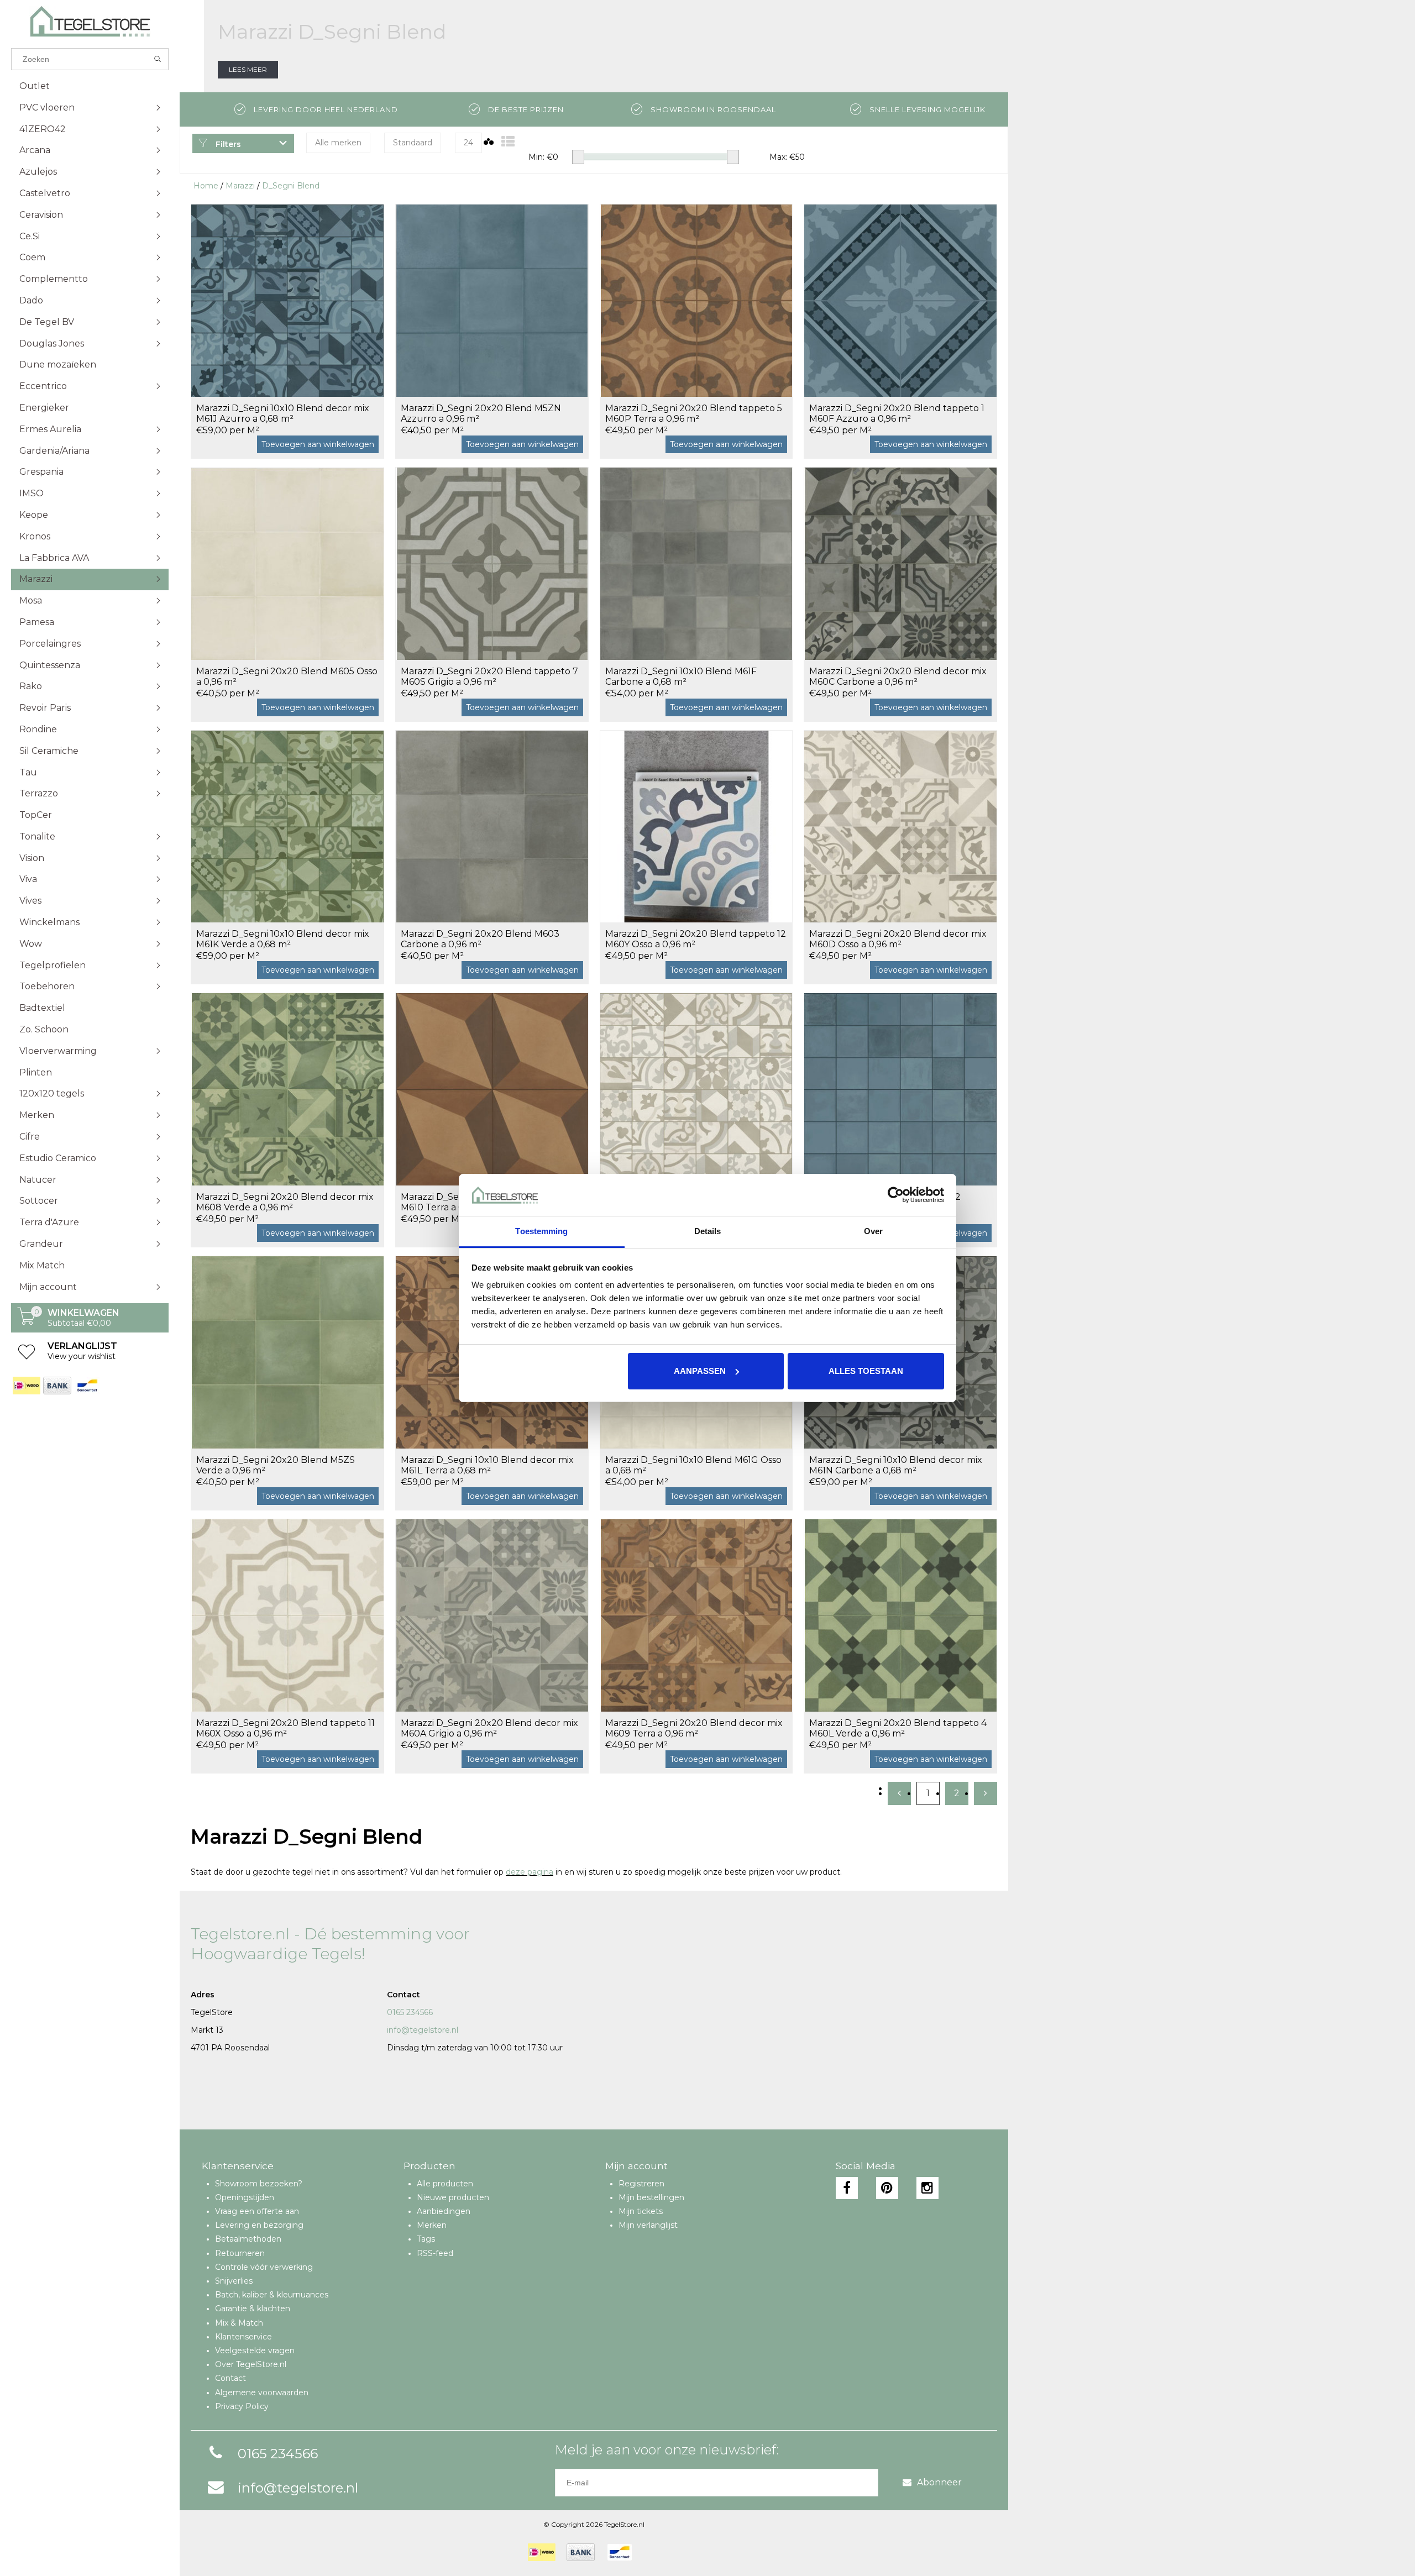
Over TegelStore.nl (251, 2364)
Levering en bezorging (259, 2225)
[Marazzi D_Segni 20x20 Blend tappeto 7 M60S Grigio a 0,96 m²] (492, 563)
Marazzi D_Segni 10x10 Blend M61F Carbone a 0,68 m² (681, 676)
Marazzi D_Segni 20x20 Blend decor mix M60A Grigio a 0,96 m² (489, 1728)
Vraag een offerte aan (257, 2211)
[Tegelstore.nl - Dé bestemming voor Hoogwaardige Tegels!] (90, 21)
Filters (227, 144)
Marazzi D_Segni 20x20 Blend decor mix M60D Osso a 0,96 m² (898, 939)
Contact (230, 2378)
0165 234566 (410, 2012)
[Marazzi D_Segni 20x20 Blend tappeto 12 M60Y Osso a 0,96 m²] (696, 827)
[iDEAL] (26, 1386)
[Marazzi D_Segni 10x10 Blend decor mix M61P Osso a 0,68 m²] (696, 1089)
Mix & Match (239, 2323)
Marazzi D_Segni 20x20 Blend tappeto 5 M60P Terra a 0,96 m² (694, 413)
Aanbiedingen (444, 2211)
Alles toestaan (866, 1371)
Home (206, 186)
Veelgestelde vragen (255, 2351)
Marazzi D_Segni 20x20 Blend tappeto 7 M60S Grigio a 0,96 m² (489, 676)
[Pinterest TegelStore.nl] (887, 2188)
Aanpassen (700, 1371)
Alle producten (445, 2184)
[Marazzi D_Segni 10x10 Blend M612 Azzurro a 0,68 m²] (900, 1089)
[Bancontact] (87, 1386)
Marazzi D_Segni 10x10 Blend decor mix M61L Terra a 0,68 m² (487, 1465)
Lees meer (248, 69)
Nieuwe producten (453, 2197)
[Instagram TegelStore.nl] (927, 2188)
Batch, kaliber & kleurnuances (272, 2295)
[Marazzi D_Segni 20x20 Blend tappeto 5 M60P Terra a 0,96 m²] (696, 300)
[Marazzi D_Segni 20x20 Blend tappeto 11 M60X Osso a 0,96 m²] (287, 1615)
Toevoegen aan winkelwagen (318, 444)
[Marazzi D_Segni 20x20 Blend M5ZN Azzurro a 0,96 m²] (492, 300)
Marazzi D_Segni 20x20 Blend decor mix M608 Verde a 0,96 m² (285, 1202)
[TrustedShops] (650, 2552)
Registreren (641, 2184)
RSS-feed (435, 2253)
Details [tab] (708, 1231)
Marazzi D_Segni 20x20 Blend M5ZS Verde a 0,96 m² (276, 1465)
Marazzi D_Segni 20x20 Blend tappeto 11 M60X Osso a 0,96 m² (285, 1728)
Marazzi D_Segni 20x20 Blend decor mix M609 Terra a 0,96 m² (694, 1728)
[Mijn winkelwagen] (27, 1322)
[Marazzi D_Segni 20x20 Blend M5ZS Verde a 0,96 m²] (287, 1352)
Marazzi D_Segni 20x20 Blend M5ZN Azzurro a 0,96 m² (481, 413)
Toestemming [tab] (541, 1231)
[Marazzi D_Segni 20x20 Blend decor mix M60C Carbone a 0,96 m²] (900, 563)
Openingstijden (245, 2197)
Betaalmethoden (248, 2239)
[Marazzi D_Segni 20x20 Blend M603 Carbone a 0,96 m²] (492, 827)
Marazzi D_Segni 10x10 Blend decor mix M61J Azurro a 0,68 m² (283, 413)
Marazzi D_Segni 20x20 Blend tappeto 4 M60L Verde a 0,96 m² (898, 1728)
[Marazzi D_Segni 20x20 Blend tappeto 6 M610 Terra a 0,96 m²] (492, 1089)
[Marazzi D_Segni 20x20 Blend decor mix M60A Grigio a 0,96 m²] (492, 1615)
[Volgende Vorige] (986, 1793)
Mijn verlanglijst (648, 2225)
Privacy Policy (242, 2406)
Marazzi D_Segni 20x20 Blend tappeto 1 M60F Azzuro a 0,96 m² (897, 413)
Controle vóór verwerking (264, 2267)
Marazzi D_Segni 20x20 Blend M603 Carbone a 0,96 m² (480, 939)
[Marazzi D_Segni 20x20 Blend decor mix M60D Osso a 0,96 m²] (900, 827)
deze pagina (530, 1872)
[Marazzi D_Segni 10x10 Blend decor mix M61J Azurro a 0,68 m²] (287, 300)
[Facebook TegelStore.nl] (847, 2188)
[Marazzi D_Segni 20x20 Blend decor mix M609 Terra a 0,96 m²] (696, 1615)
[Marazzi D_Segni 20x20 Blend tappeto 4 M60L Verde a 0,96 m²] (900, 1615)
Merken (432, 2225)
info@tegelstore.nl (423, 2030)
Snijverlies (234, 2281)
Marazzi (240, 186)
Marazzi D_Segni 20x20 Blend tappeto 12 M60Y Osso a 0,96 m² (696, 939)
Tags (426, 2239)
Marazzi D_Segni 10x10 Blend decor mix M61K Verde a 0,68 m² (283, 939)
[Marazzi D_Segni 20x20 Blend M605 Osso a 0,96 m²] (287, 563)
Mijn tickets (641, 2211)
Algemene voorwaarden (262, 2393)
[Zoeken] (158, 59)
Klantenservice (243, 2337)
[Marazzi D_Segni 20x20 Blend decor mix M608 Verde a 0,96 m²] (287, 1089)
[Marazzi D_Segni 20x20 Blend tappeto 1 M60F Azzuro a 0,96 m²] (900, 300)
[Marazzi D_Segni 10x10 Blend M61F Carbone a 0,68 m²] (696, 563)
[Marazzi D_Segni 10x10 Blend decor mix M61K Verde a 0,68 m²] (287, 827)
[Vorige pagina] (899, 1793)
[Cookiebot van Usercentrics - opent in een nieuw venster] (896, 1195)
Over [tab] (873, 1231)
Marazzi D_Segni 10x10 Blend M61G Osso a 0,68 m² (693, 1465)
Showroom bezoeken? (259, 2184)
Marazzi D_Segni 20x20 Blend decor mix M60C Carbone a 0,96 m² (898, 676)
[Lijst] (508, 142)
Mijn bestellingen (651, 2197)
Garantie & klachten (253, 2309)
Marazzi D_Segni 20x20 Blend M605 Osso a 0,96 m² (287, 676)
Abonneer (939, 2482)
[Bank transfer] (57, 1386)
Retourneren (240, 2253)
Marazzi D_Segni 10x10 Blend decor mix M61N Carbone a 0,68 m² (896, 1465)
